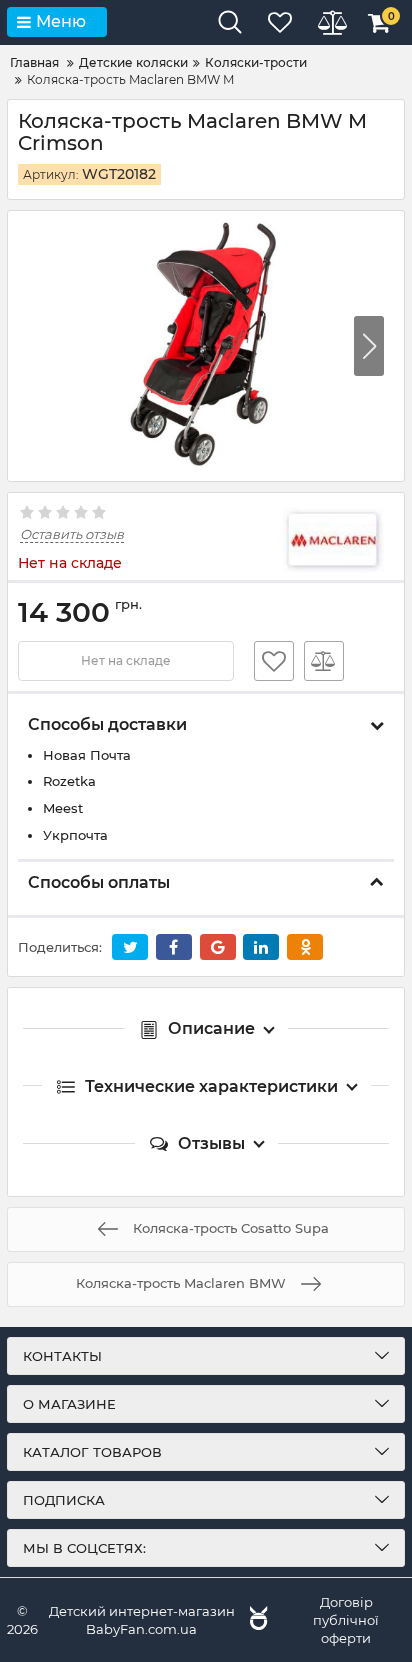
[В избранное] (274, 661)
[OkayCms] (256, 1620)
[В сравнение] (324, 661)
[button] (369, 346)
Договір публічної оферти (346, 1620)
